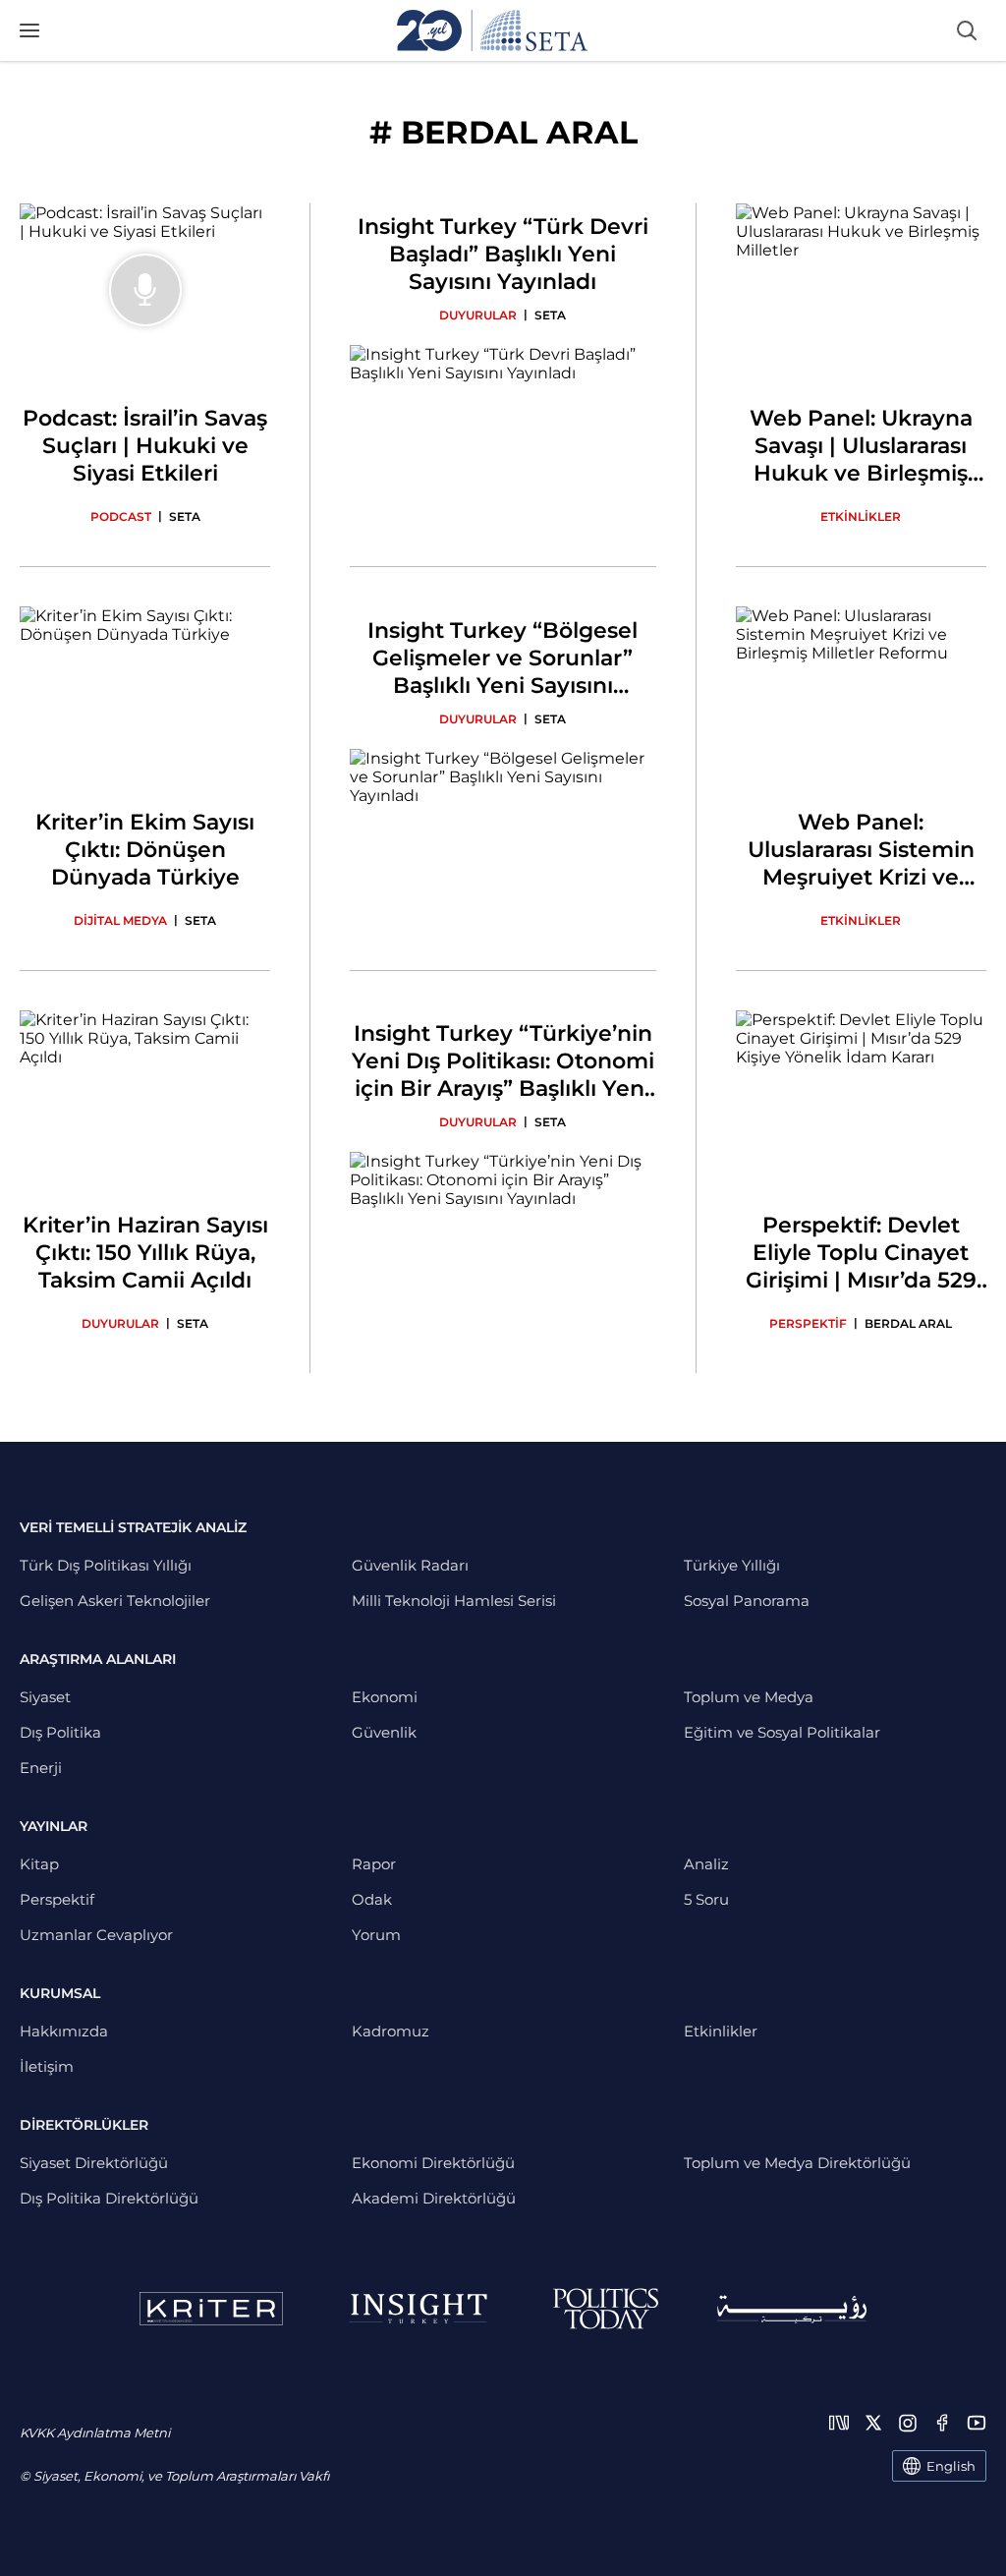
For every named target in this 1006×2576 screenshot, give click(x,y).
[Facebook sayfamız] (942, 2423)
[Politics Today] (606, 2309)
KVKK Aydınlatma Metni (95, 2433)
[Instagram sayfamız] (908, 2423)
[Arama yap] (967, 30)
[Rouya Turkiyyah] (792, 2309)
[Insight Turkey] (418, 2309)
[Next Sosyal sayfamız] (839, 2423)
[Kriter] (211, 2309)
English (951, 2466)
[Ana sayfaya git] (492, 30)
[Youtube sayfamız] (977, 2423)
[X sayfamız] (873, 2423)
